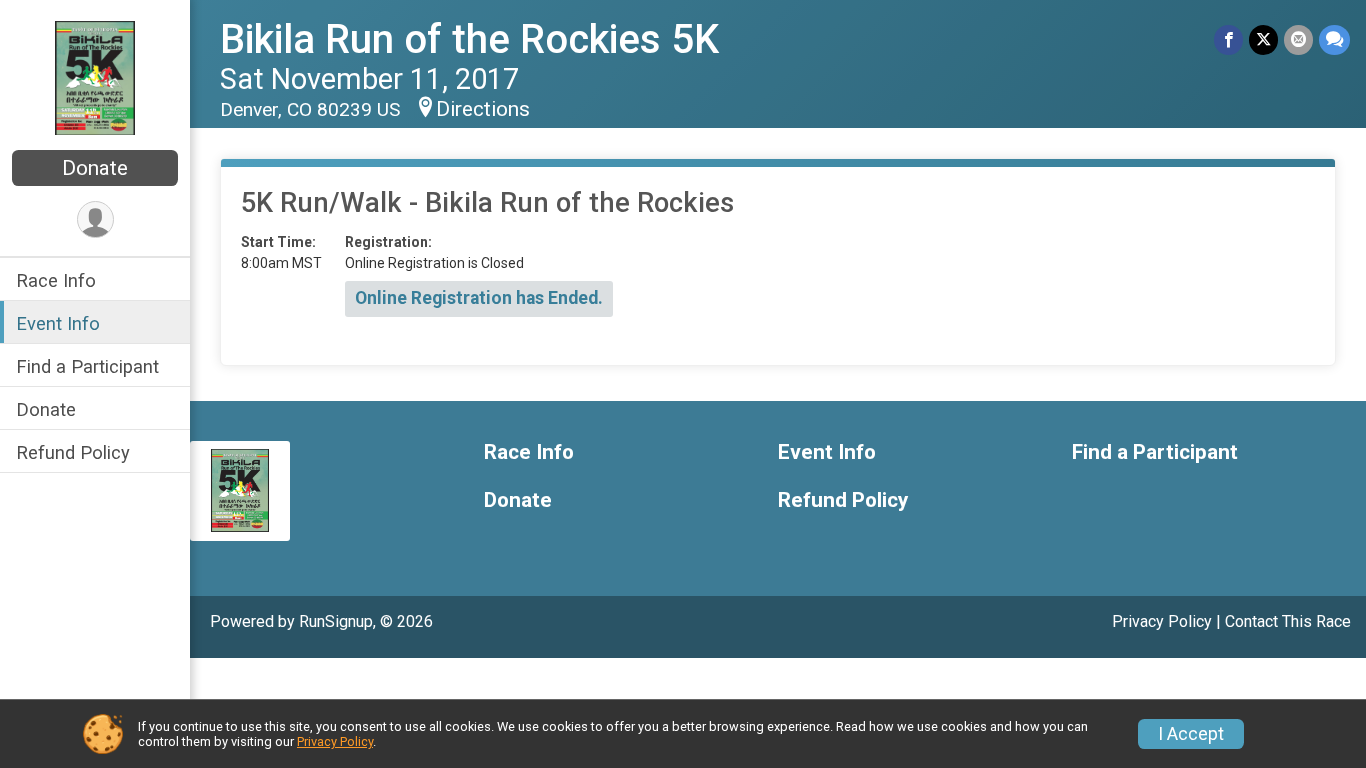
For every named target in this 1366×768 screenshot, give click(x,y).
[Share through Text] (1334, 39)
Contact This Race (1288, 621)
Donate (95, 168)
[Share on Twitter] (1263, 39)
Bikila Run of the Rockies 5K (469, 39)
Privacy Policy (1162, 621)
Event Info (58, 323)
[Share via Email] (1298, 39)
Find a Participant (87, 366)
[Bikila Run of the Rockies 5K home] (95, 77)
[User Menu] (95, 219)
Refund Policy (73, 452)
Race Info (56, 280)
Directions (483, 109)
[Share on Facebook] (1228, 39)
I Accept (1191, 734)
